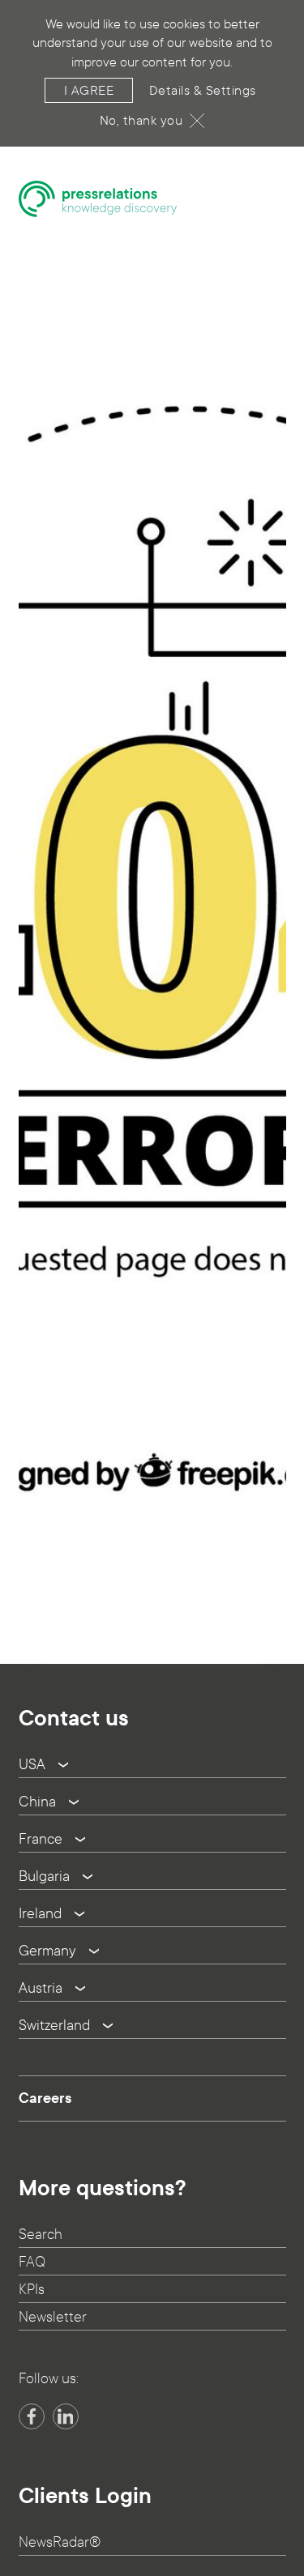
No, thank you (141, 120)
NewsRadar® (60, 2542)
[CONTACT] (278, 1598)
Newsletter (53, 2317)
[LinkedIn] (66, 2416)
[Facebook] (32, 2416)
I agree (89, 90)
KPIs (32, 2290)
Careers (45, 2098)
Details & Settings (203, 90)
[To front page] (98, 199)
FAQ (32, 2262)
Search (41, 2235)
